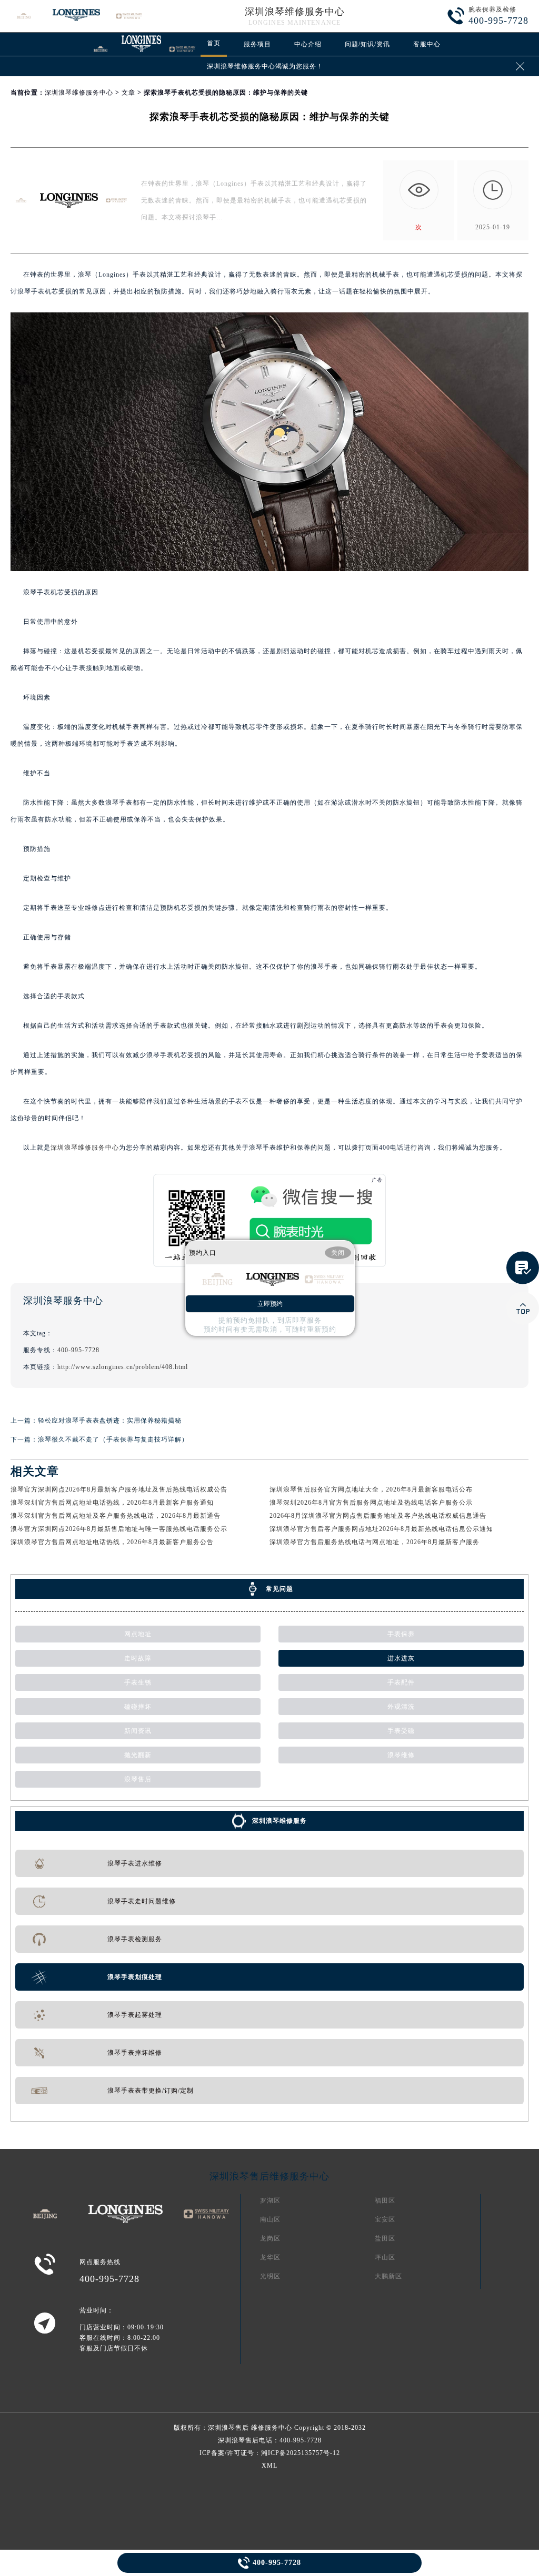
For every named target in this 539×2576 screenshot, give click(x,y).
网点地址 (138, 1634)
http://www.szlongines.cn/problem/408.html (123, 1367)
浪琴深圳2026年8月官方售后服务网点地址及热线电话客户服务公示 (371, 1503)
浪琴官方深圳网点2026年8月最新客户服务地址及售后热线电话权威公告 (119, 1489)
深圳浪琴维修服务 (280, 1821)
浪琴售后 (138, 1779)
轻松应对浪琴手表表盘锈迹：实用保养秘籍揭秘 (110, 1421)
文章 (128, 93)
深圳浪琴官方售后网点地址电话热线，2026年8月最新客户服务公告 (112, 1542)
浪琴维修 (401, 1755)
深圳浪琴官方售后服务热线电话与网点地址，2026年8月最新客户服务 (375, 1542)
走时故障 (138, 1658)
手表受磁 (401, 1731)
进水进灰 (401, 1658)
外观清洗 (401, 1707)
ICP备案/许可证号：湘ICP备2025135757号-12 (270, 2453)
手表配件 (401, 1682)
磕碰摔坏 (138, 1707)
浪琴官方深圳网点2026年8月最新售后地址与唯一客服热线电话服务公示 (119, 1529)
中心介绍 (308, 44)
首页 (214, 43)
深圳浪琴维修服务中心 (295, 12)
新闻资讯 (138, 1731)
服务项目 (257, 44)
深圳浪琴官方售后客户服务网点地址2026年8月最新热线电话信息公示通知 (381, 1529)
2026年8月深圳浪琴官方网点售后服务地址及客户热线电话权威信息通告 (378, 1516)
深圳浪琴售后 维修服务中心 (250, 2428)
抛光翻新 (138, 1755)
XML (269, 2466)
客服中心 (427, 44)
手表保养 (401, 1634)
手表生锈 (138, 1682)
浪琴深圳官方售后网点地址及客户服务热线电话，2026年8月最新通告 (116, 1516)
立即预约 (270, 1304)
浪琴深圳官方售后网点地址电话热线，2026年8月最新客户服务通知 (112, 1503)
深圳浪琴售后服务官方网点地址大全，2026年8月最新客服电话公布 (371, 1489)
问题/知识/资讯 (367, 44)
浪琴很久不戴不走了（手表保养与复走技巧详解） (113, 1439)
